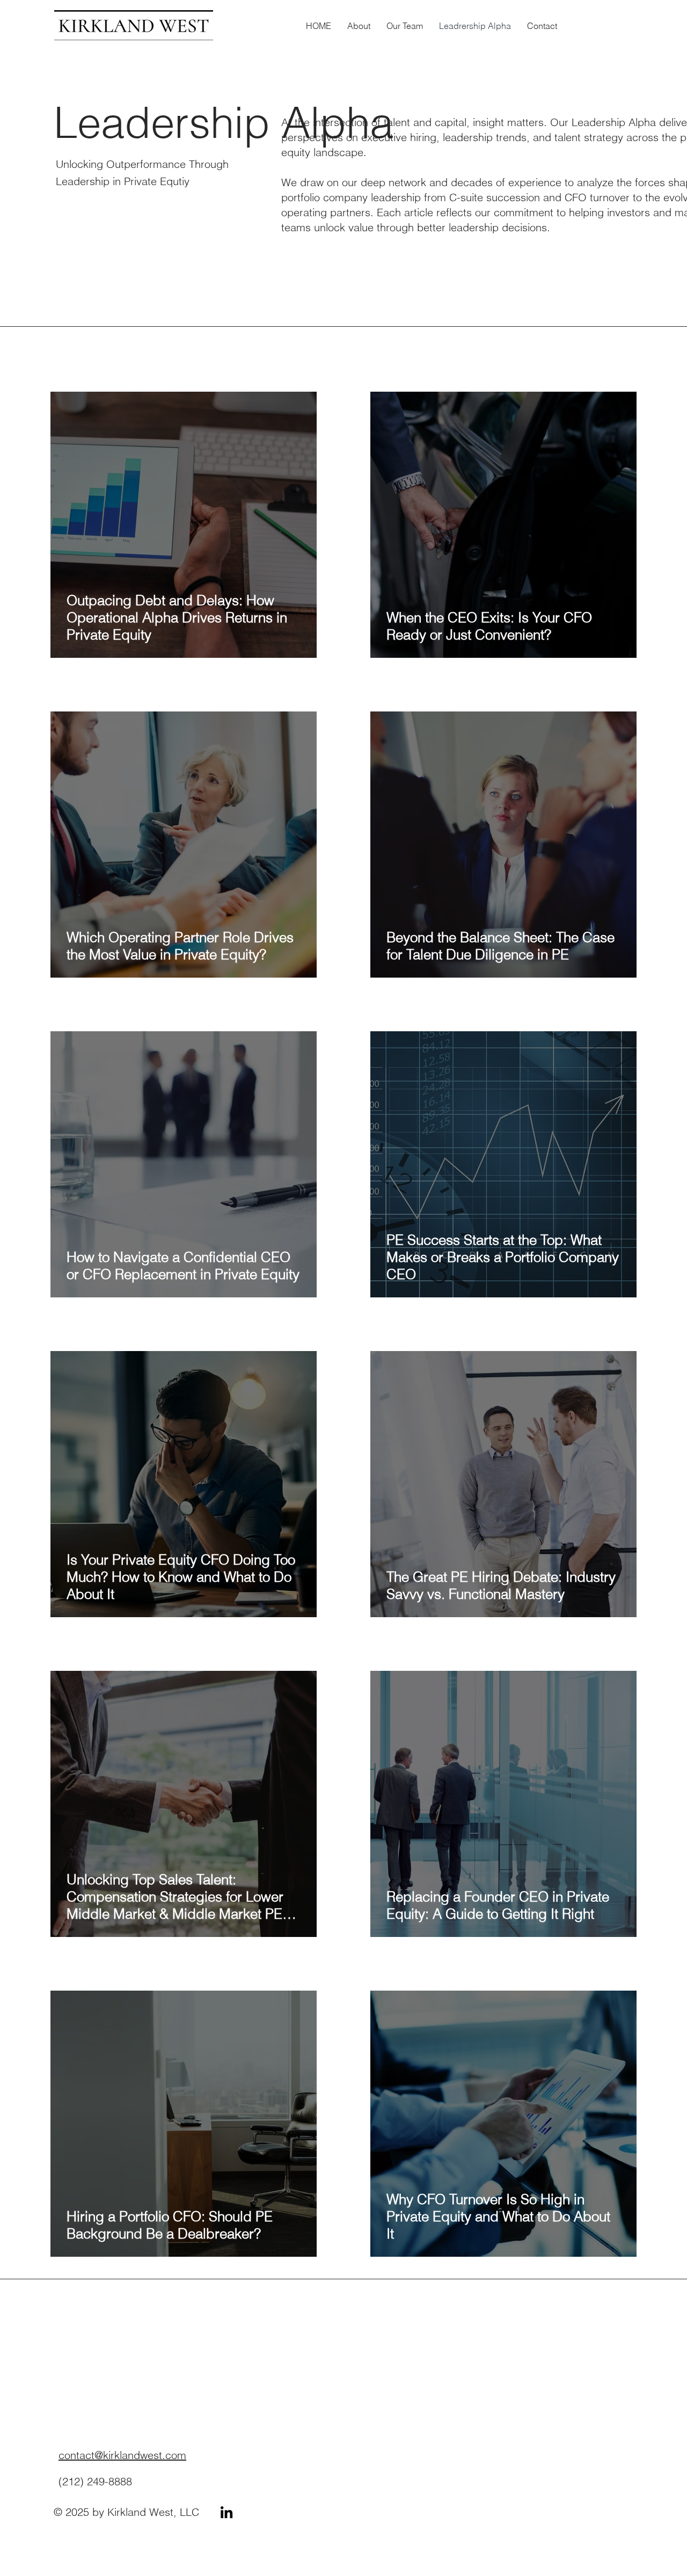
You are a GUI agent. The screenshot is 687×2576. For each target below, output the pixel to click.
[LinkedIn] (226, 2512)
